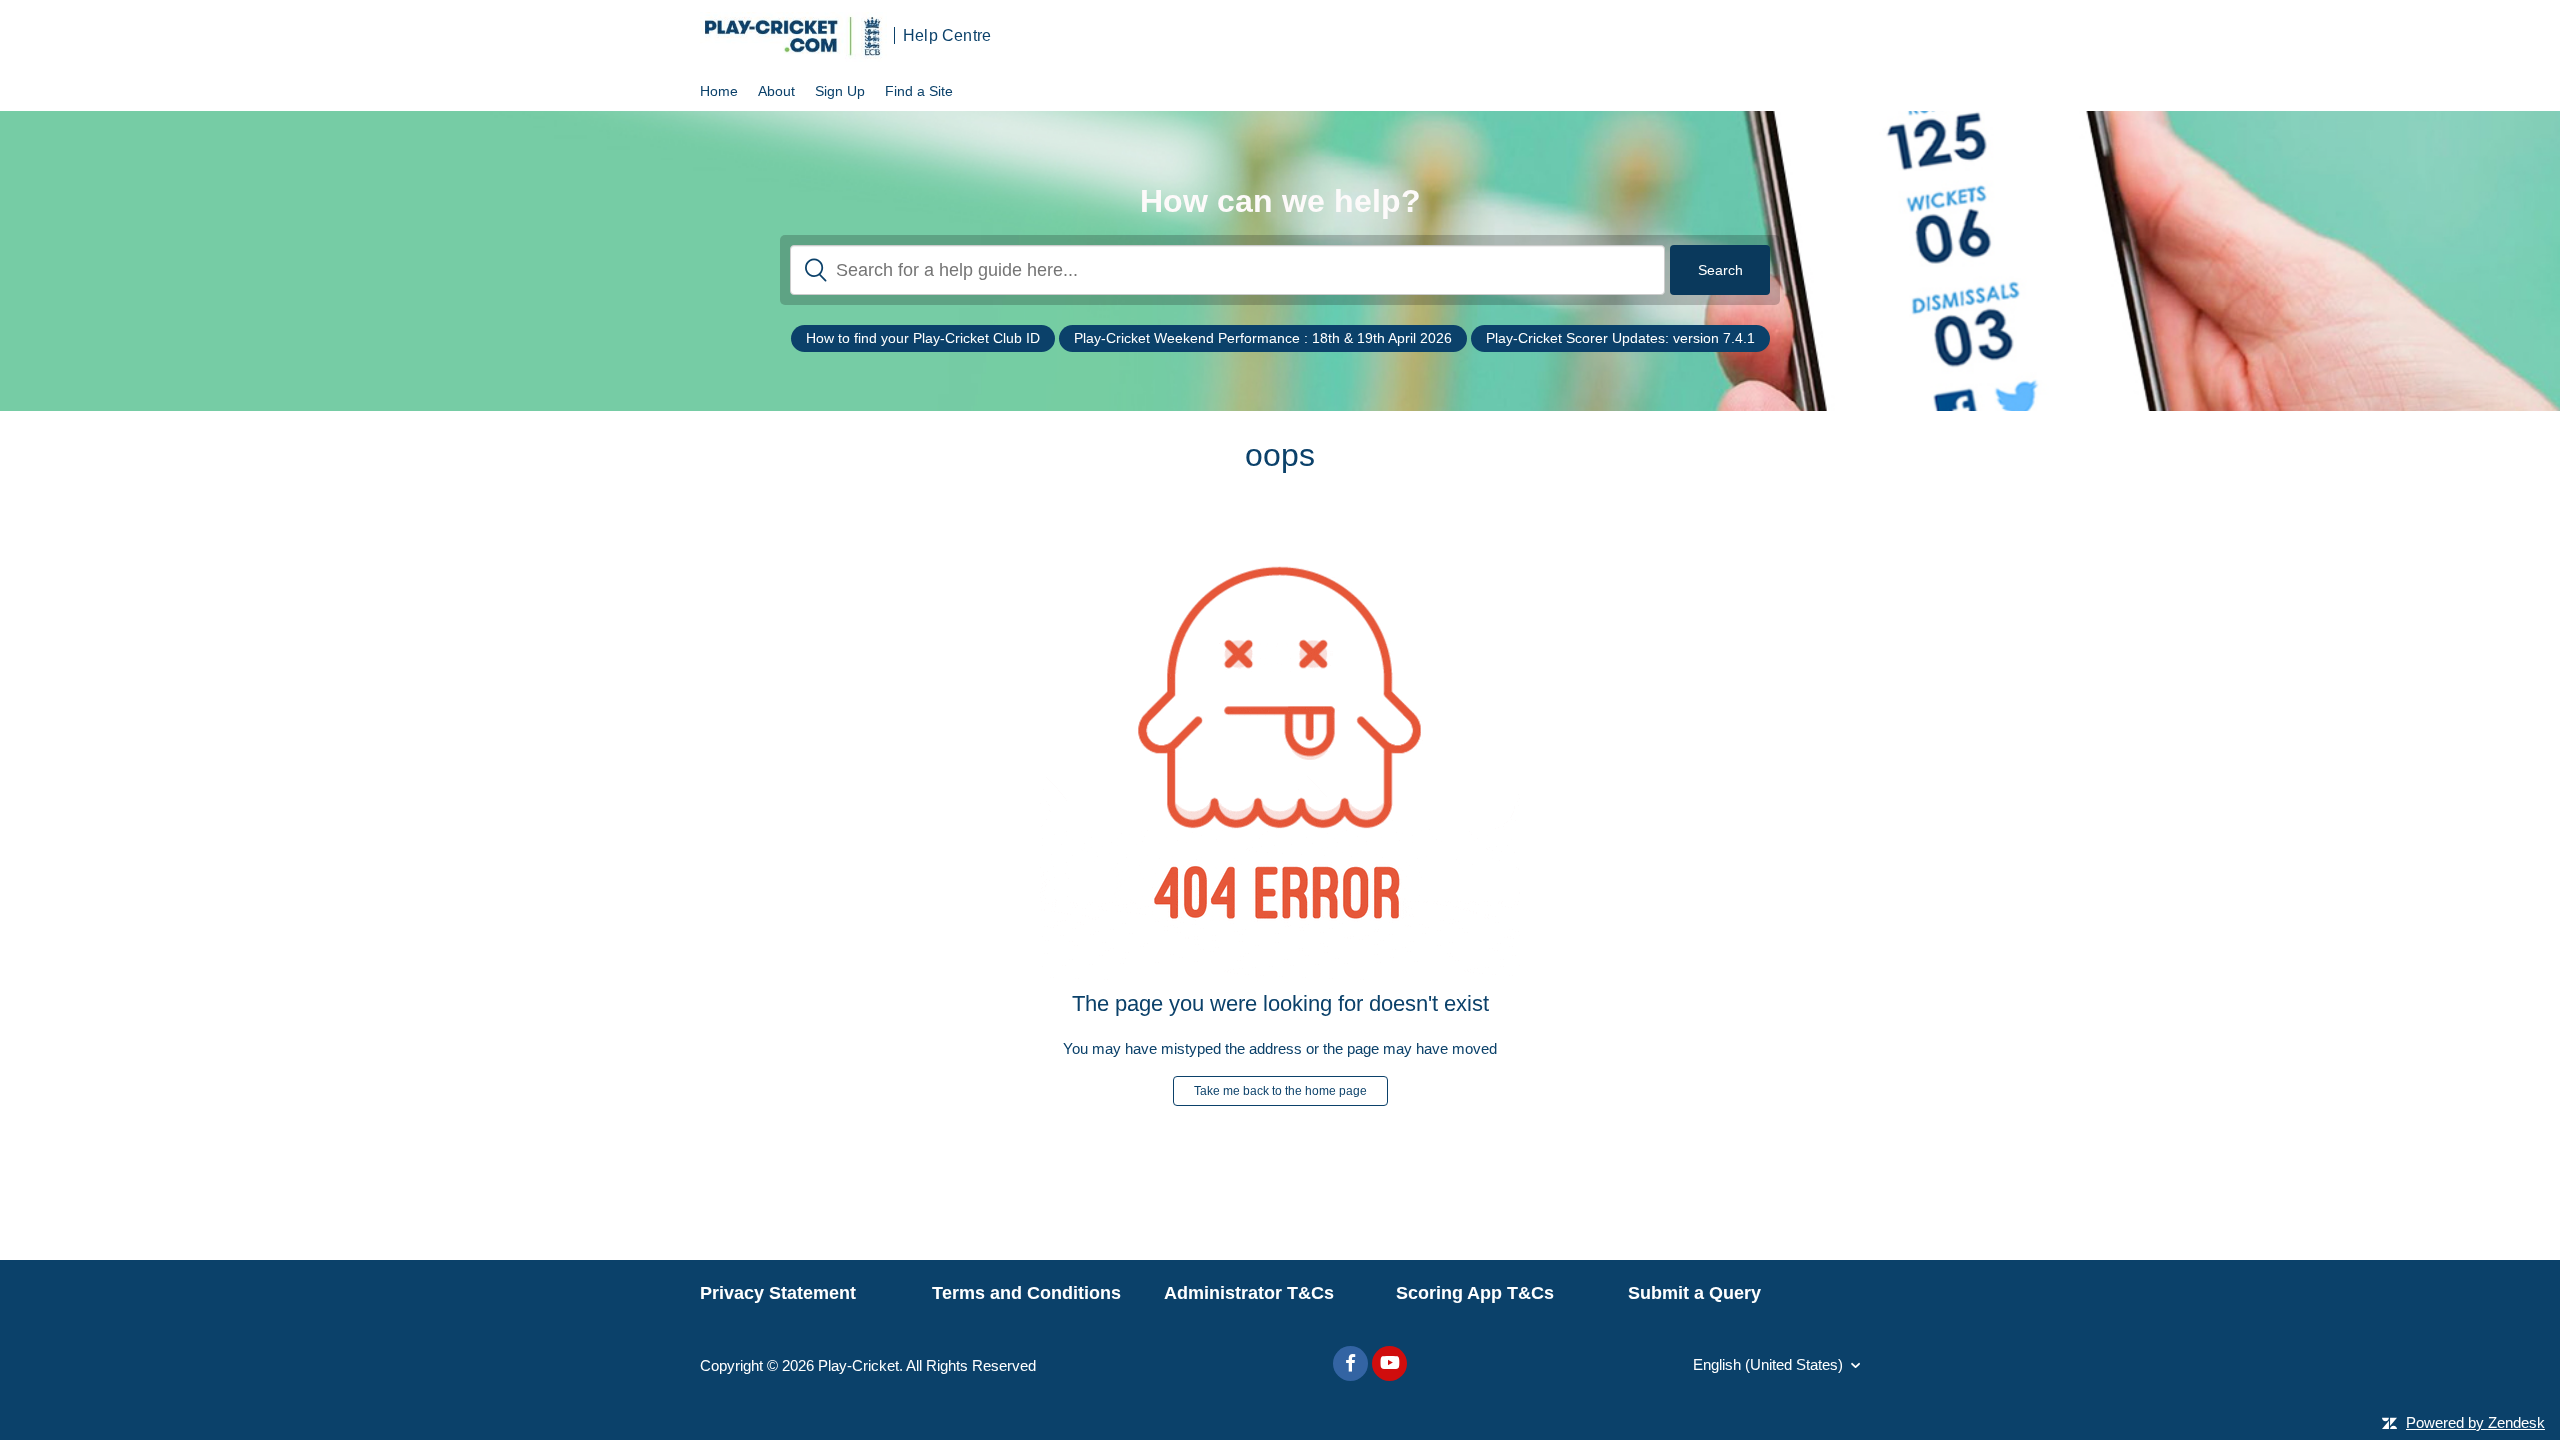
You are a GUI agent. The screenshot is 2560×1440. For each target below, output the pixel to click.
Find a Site (919, 91)
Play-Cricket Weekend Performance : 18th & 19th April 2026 (1263, 338)
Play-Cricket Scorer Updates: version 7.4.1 (1620, 338)
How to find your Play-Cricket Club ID (923, 338)
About (776, 91)
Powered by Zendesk (2475, 1422)
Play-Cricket (858, 1365)
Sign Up (840, 91)
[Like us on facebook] (1350, 1363)
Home (719, 91)
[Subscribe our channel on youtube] (1389, 1363)
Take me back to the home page (1280, 1091)
